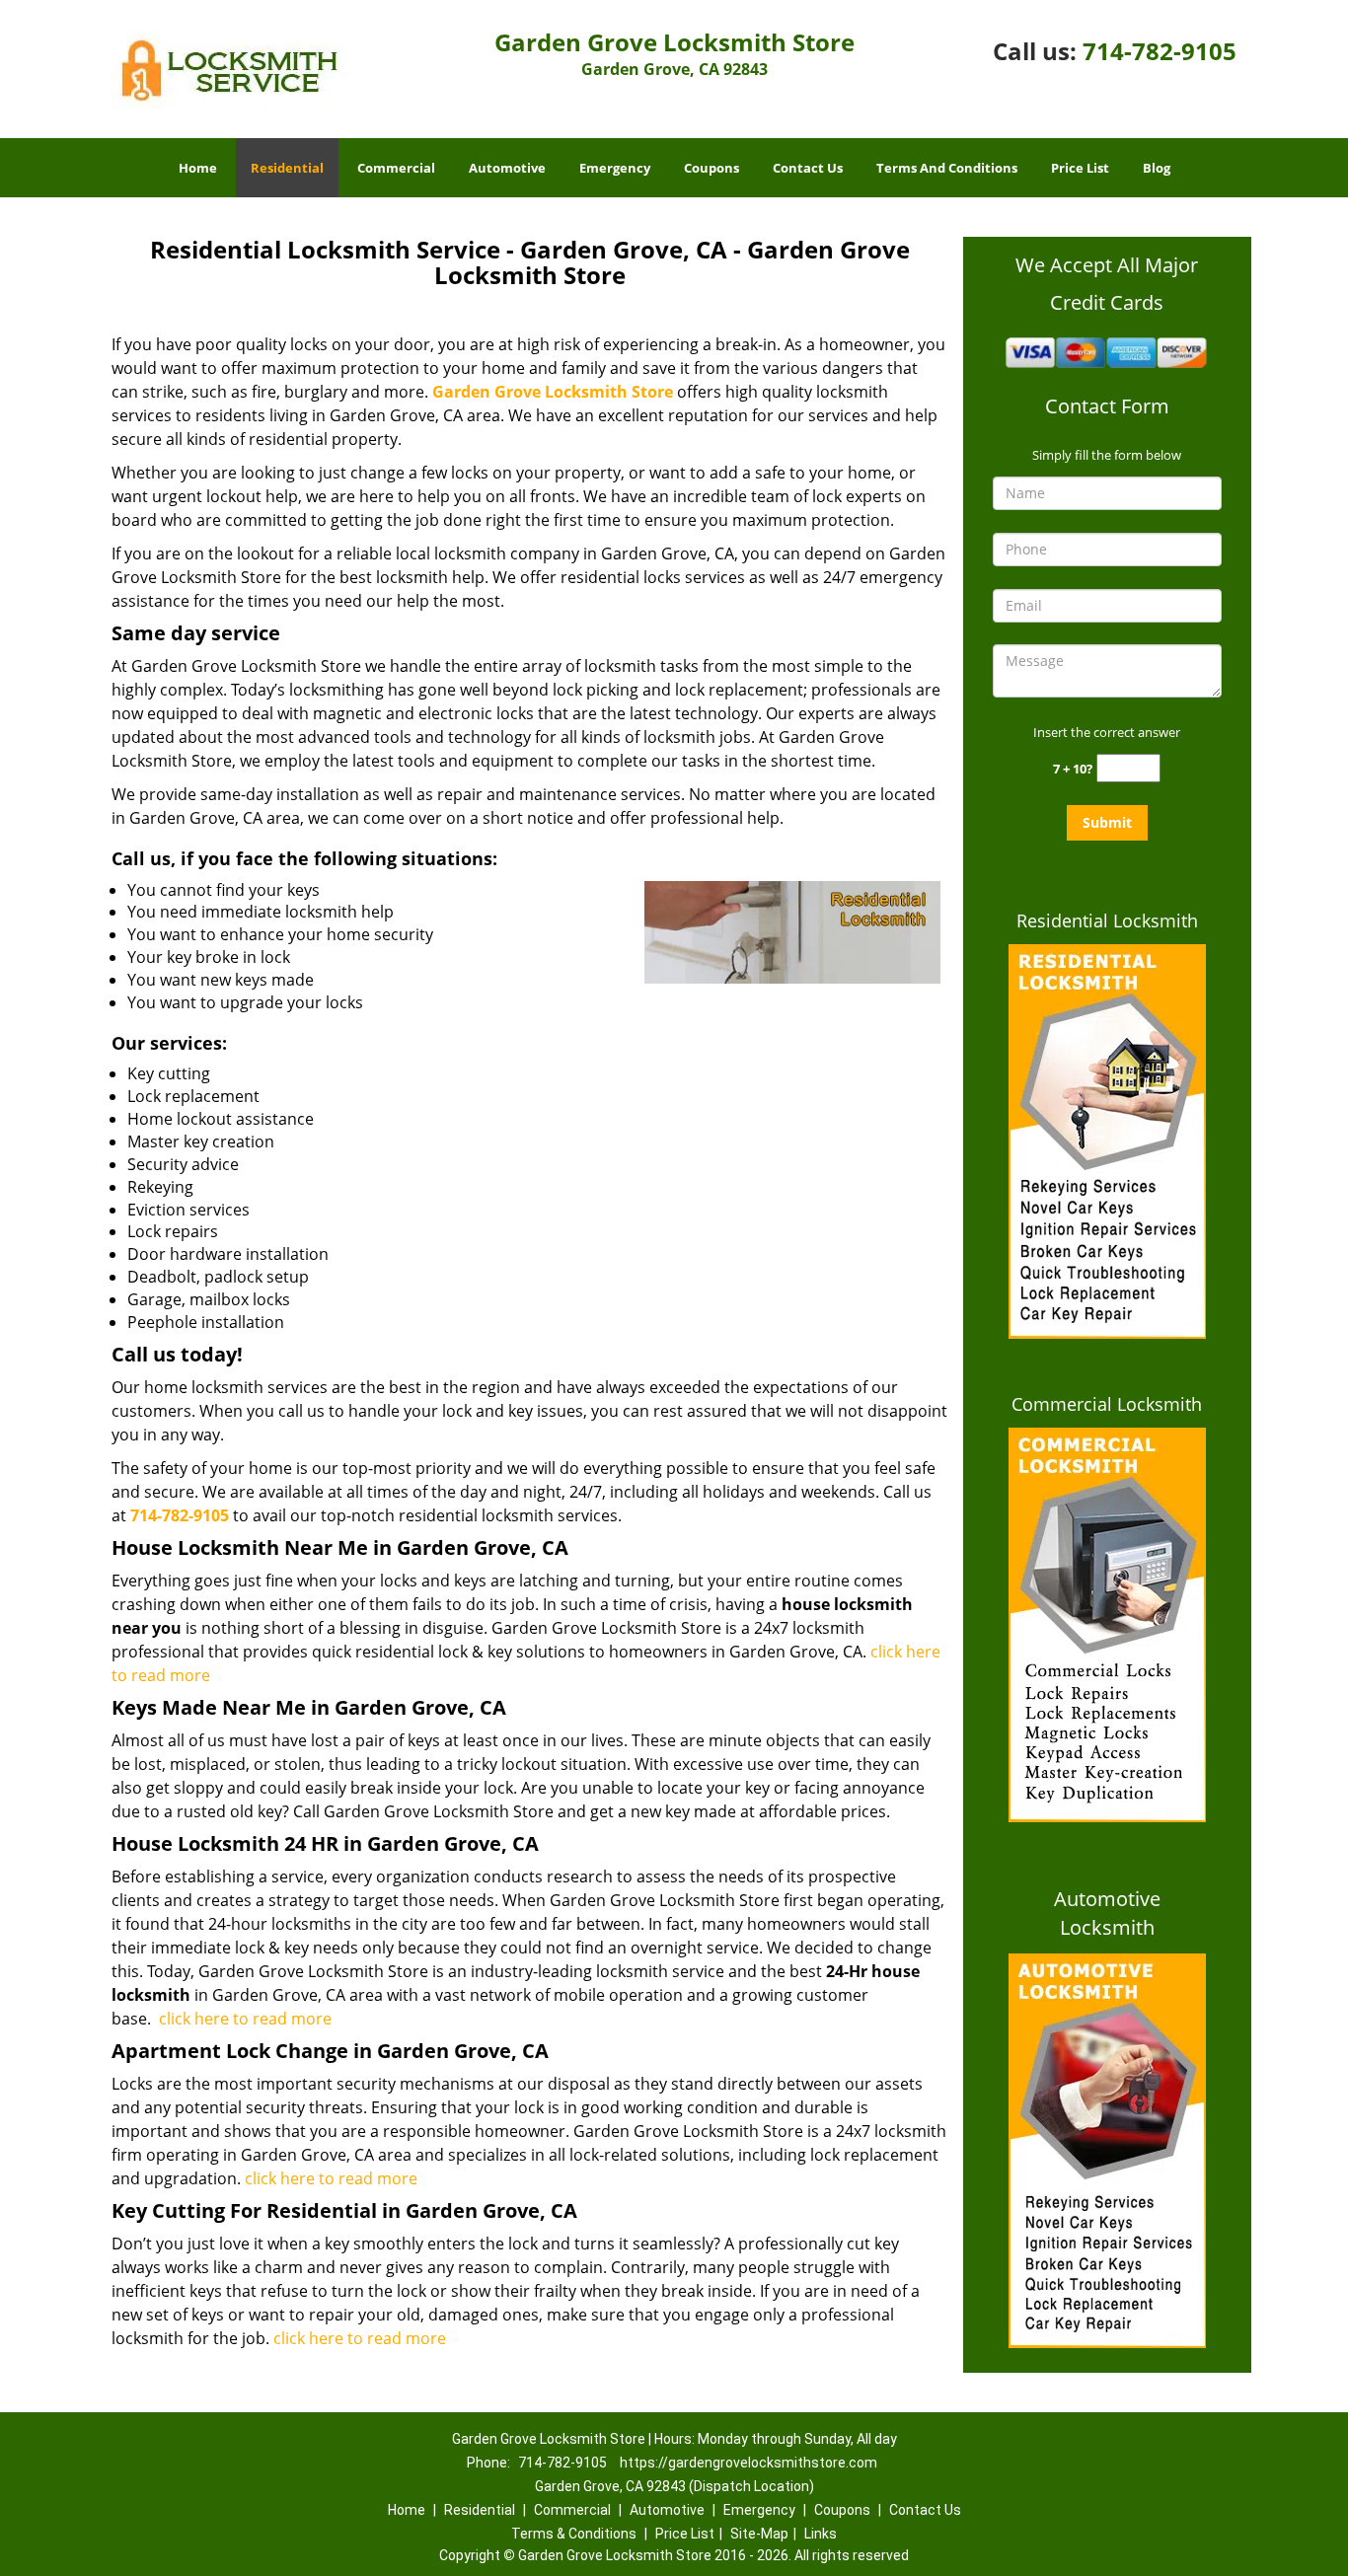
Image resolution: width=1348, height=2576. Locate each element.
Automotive (507, 168)
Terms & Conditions (574, 2534)
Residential (287, 168)
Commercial (396, 168)
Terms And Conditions (947, 168)
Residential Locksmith (1107, 920)
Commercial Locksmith (1107, 1404)
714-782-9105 (1160, 51)
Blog (1157, 168)
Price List (1080, 168)
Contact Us (808, 168)
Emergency (615, 168)
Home (198, 168)
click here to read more (245, 2019)
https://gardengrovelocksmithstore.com (749, 2463)
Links (821, 2534)
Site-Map (759, 2534)
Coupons (711, 168)
